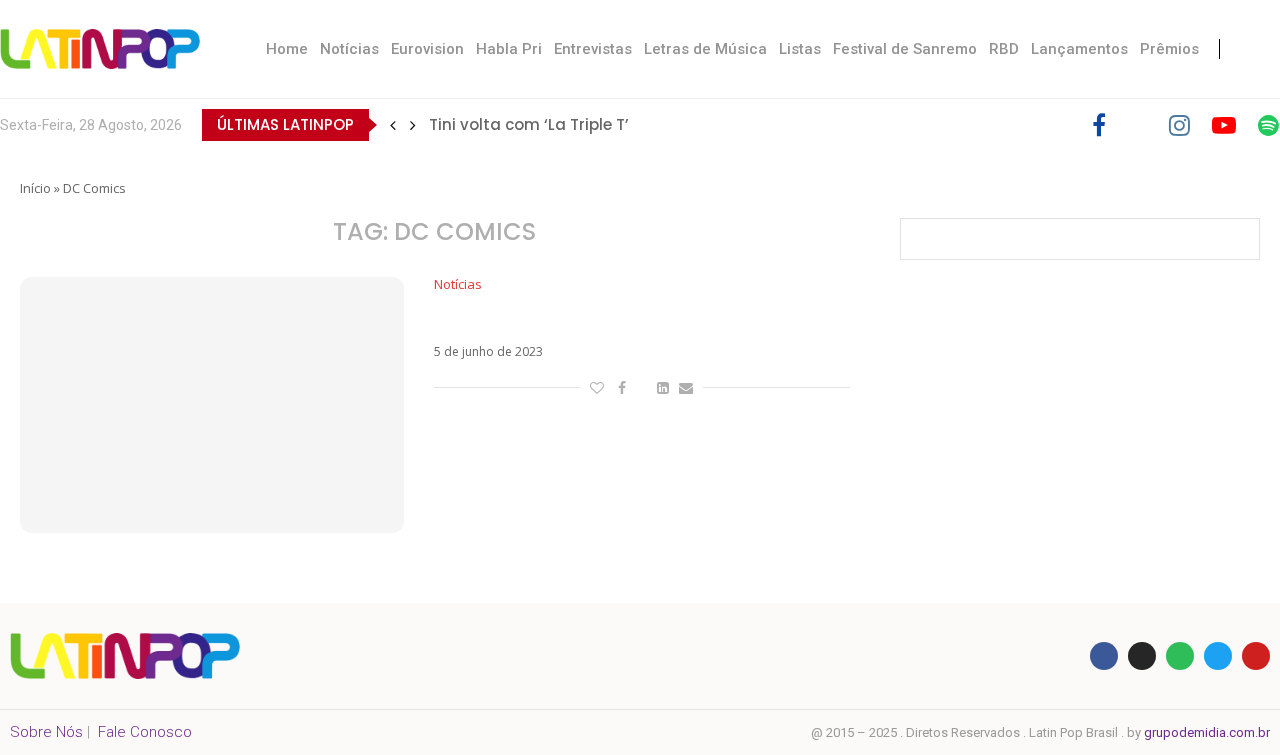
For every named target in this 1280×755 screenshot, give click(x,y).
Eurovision (427, 49)
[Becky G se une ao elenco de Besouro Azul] (212, 405)
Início (35, 188)
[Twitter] (1137, 125)
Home (287, 49)
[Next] (413, 125)
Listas (800, 49)
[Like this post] (597, 387)
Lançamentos (1079, 49)
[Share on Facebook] (622, 387)
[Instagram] (1179, 125)
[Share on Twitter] (641, 387)
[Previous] (393, 125)
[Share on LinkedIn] (663, 387)
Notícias (349, 49)
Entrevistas (593, 49)
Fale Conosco (145, 732)
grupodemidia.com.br (1207, 732)
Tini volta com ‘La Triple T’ (529, 124)
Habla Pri (509, 49)
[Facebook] (1099, 125)
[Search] (1260, 49)
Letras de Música (705, 49)
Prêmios (1169, 49)
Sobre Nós (46, 732)
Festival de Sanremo (905, 49)
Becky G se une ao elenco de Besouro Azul (624, 318)
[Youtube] (1224, 125)
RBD (1004, 49)
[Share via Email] (686, 387)
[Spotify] (1268, 125)
